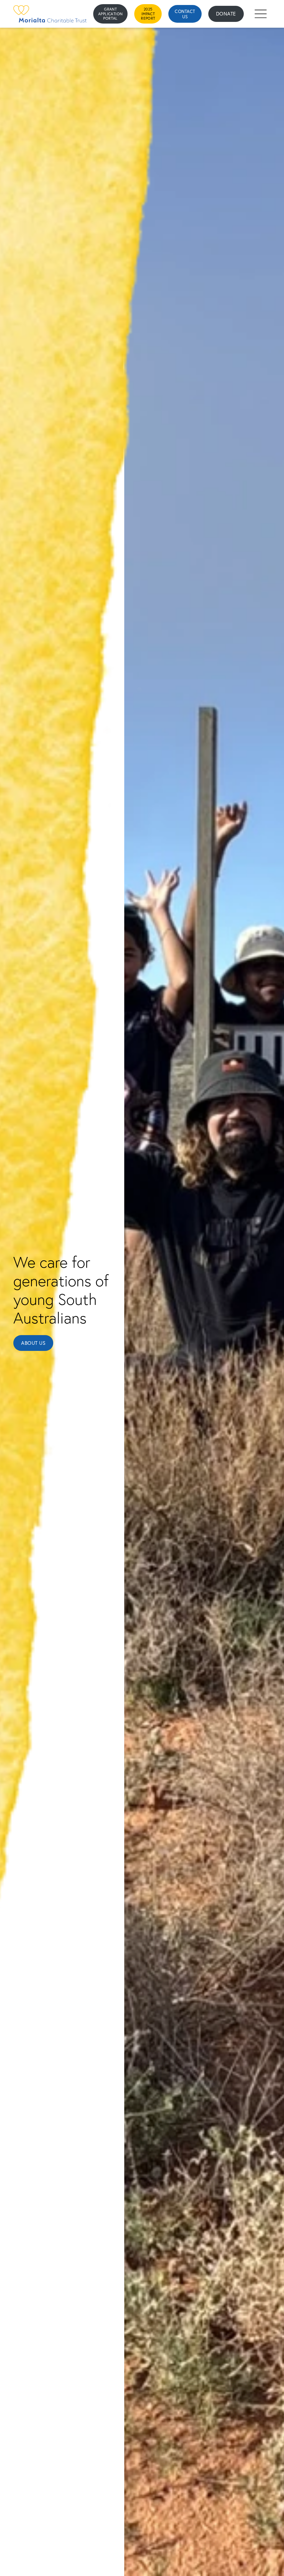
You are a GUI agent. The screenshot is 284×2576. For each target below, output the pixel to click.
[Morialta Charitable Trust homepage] (50, 14)
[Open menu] (261, 14)
